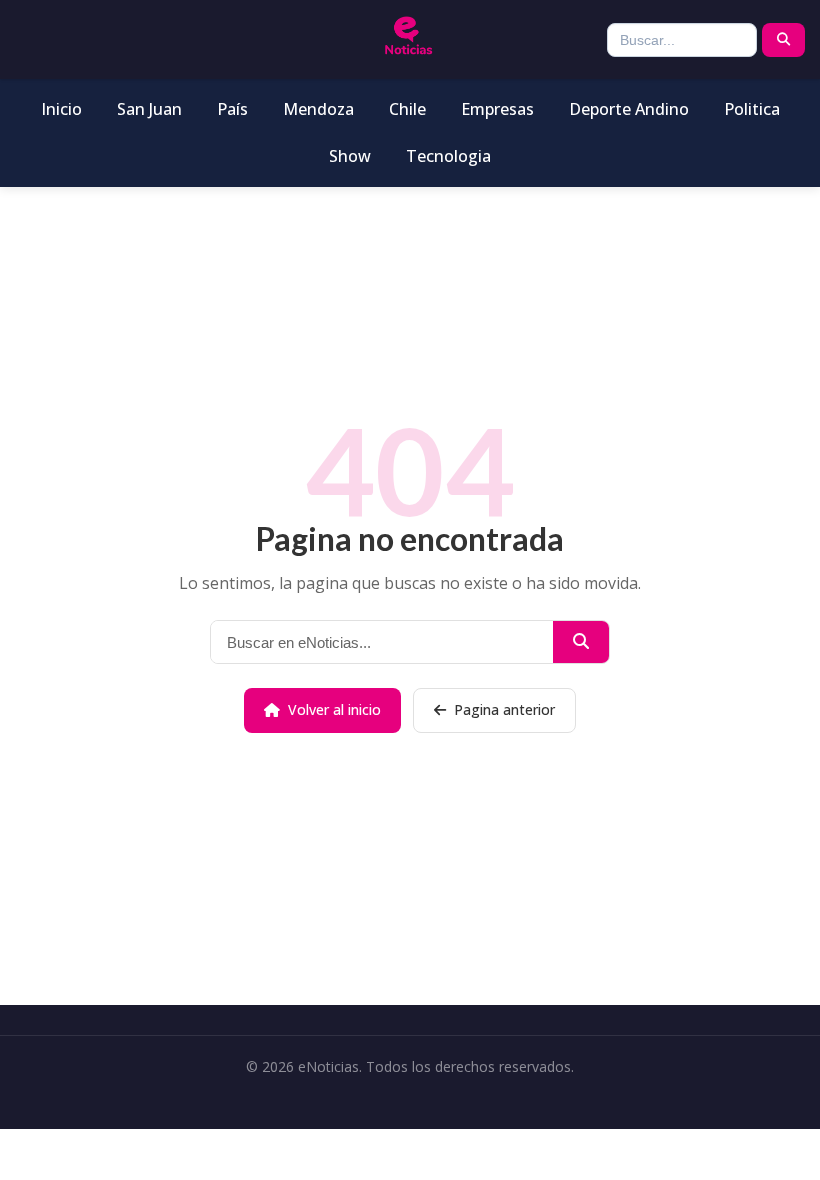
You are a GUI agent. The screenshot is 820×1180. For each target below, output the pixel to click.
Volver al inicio (334, 709)
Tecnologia (448, 156)
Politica (752, 109)
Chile (407, 109)
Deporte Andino (629, 109)
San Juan (149, 109)
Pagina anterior (504, 709)
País (232, 109)
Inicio (61, 109)
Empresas (497, 109)
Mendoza (318, 109)
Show (350, 156)
